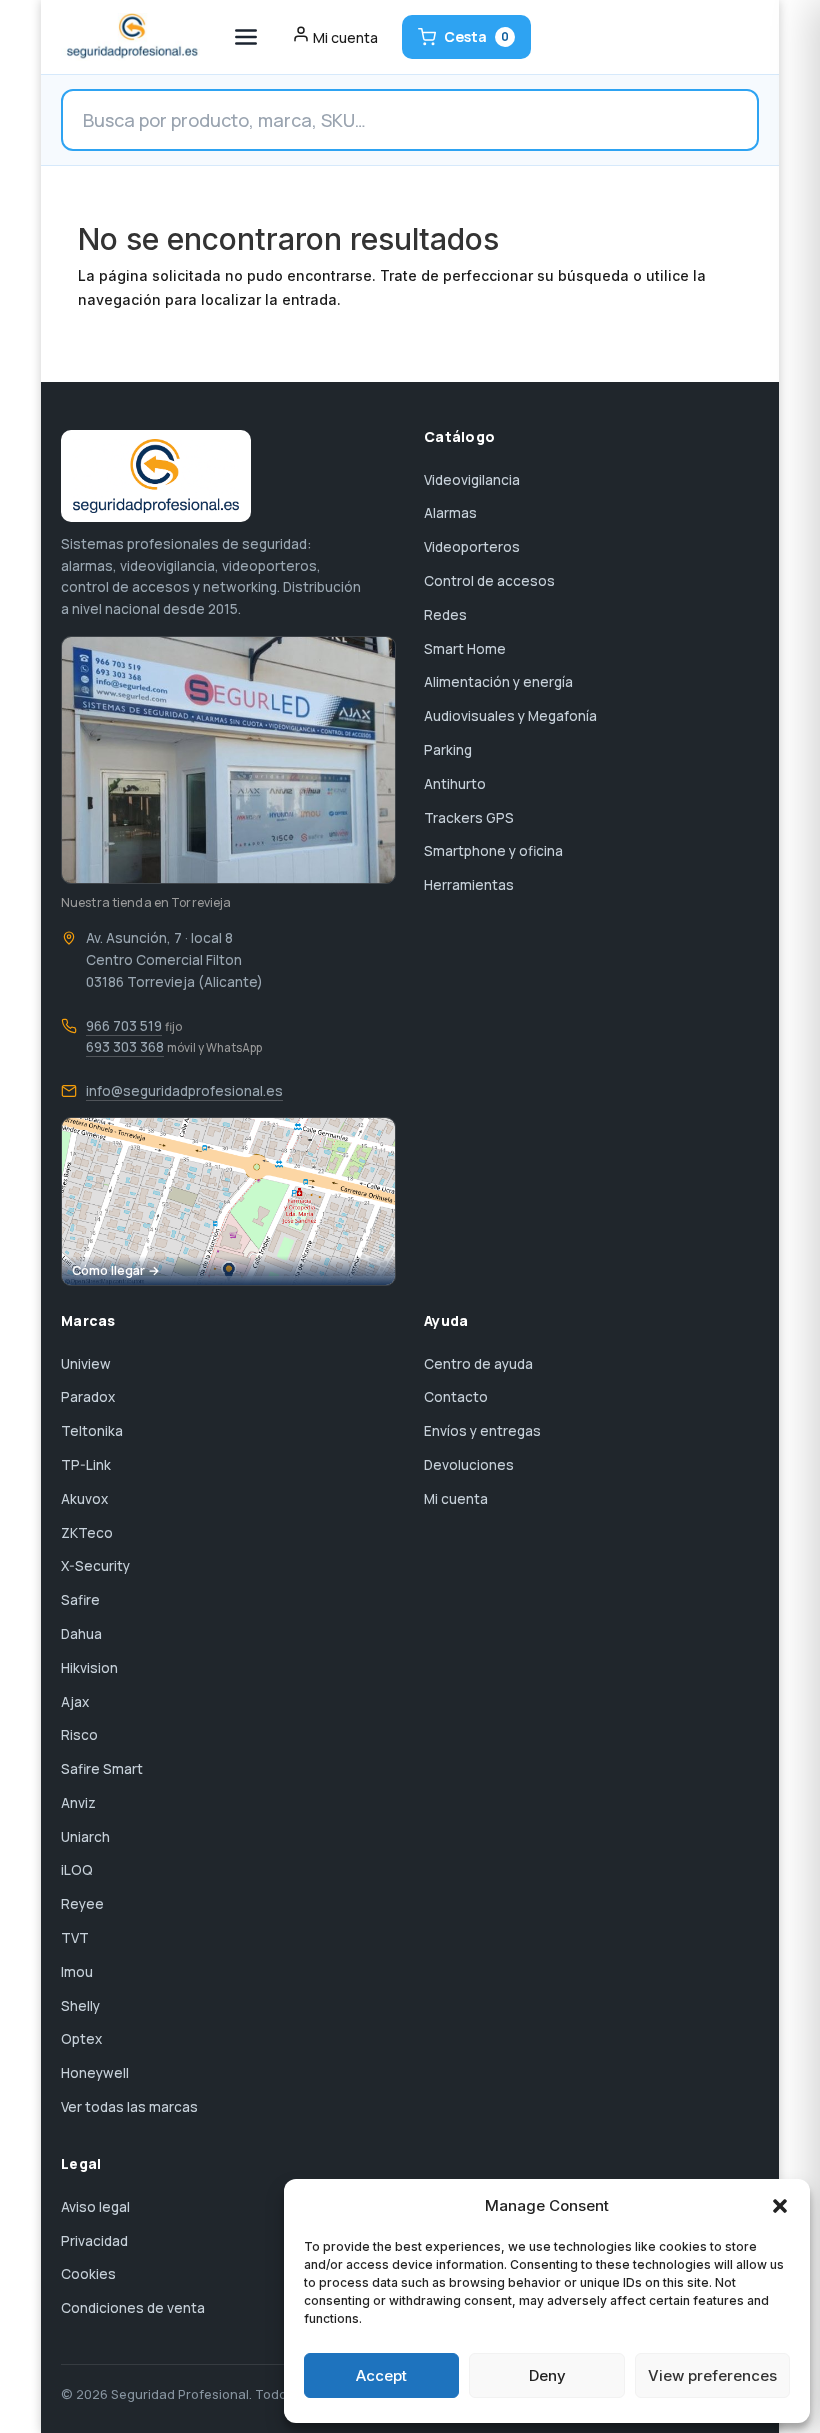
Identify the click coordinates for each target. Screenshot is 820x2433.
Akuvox (84, 1499)
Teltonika (92, 1431)
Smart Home (465, 649)
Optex (81, 2039)
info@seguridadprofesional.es (184, 1091)
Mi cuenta (456, 1499)
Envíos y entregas (482, 1431)
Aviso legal (95, 2207)
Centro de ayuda (478, 1364)
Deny (547, 2375)
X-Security (95, 1566)
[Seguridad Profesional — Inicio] (130, 37)
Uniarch (85, 1837)
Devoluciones (469, 1465)
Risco (79, 1735)
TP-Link (86, 1465)
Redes (445, 615)
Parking (448, 750)
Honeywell (95, 2073)
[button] (780, 2206)
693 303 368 (125, 1047)
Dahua (81, 1634)
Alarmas (450, 513)
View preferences (712, 2375)
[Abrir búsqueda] (410, 120)
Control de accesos (489, 581)
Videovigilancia (472, 480)
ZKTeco (87, 1533)
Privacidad (94, 2241)
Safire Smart (102, 1769)
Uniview (86, 1364)
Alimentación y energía (498, 682)
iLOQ (77, 1870)
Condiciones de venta (133, 2308)
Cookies (88, 2274)
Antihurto (455, 784)
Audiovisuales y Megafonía (510, 716)
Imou (77, 1972)
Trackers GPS (469, 818)
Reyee (82, 1904)
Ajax (75, 1702)
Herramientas (469, 885)
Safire (80, 1600)
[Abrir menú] (246, 37)
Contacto (456, 1397)
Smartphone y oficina (493, 851)
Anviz (78, 1803)
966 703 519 (124, 1026)
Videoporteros (472, 547)
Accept (381, 2375)
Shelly (80, 2006)
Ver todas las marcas (129, 2107)
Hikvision (89, 1668)
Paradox (88, 1397)
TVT (75, 1938)
